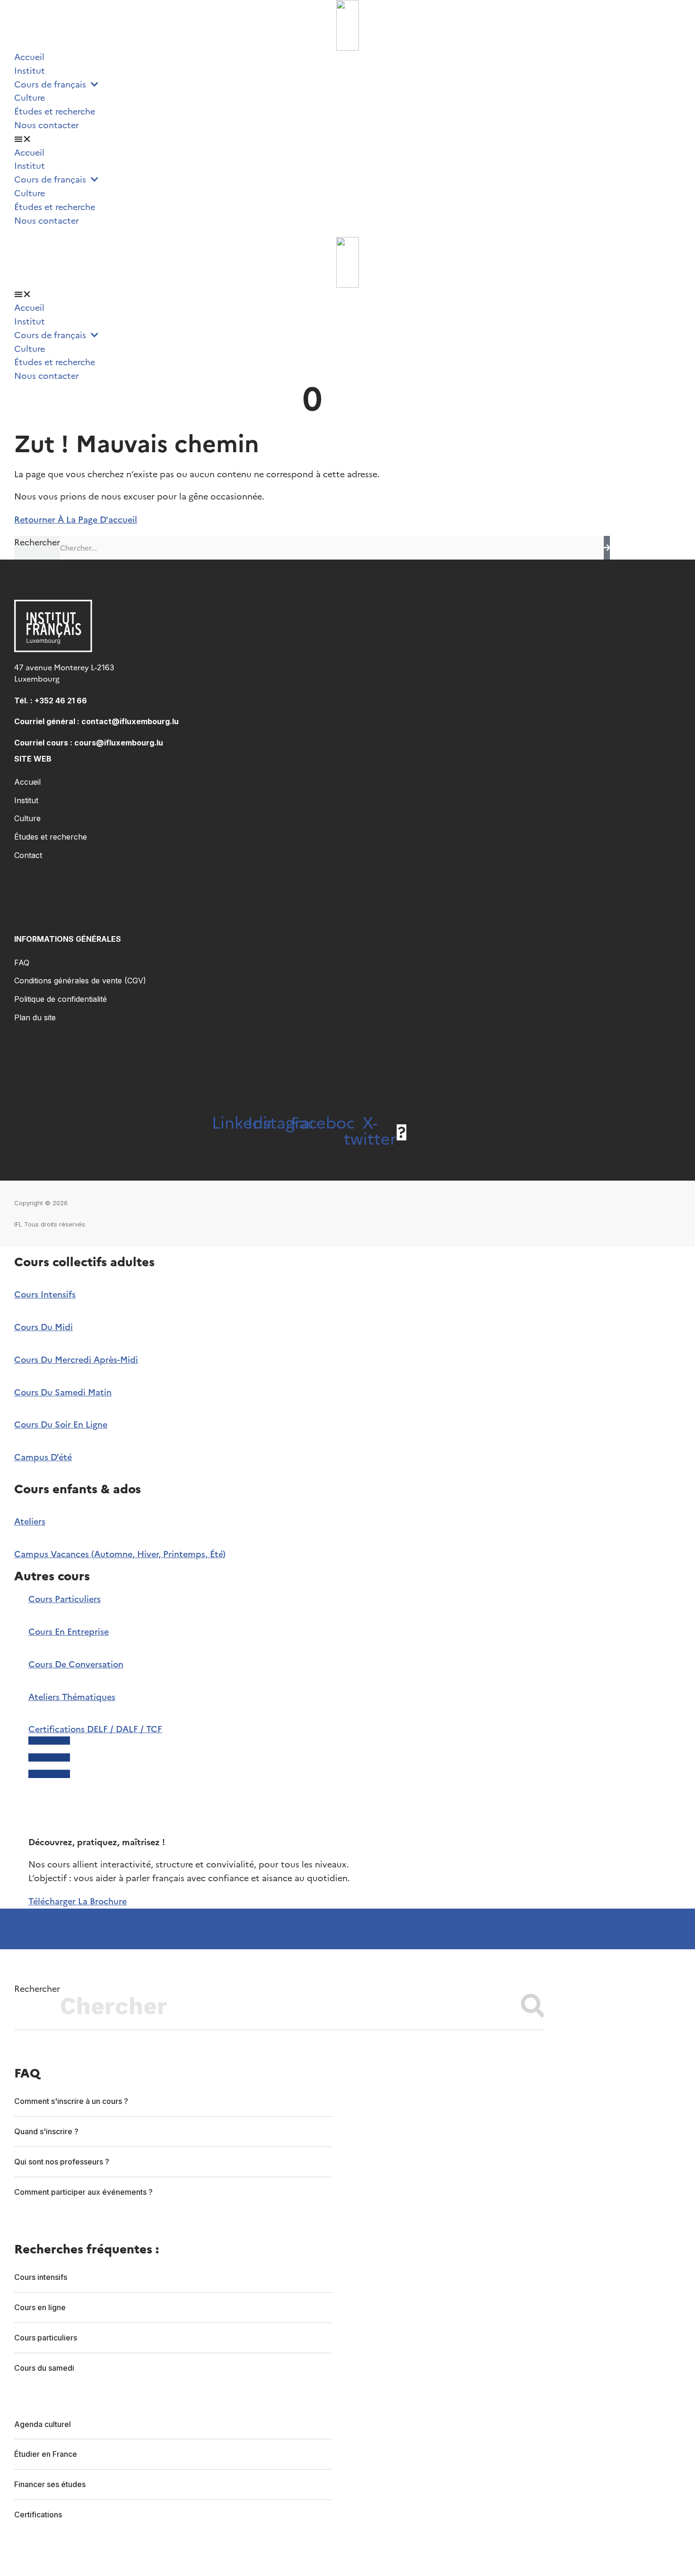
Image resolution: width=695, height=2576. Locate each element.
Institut (30, 71)
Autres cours (52, 1576)
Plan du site (35, 1017)
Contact (28, 855)
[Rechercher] (607, 548)
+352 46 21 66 (61, 701)
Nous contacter (47, 125)
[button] (347, 139)
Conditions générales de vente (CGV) (80, 981)
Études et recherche (55, 111)
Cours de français (52, 84)
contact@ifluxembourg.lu (130, 721)
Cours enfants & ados (78, 1489)
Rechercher (37, 542)
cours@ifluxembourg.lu (119, 743)
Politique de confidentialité (61, 999)
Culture (30, 98)
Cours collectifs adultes (84, 1262)
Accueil (29, 57)
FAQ (22, 963)
